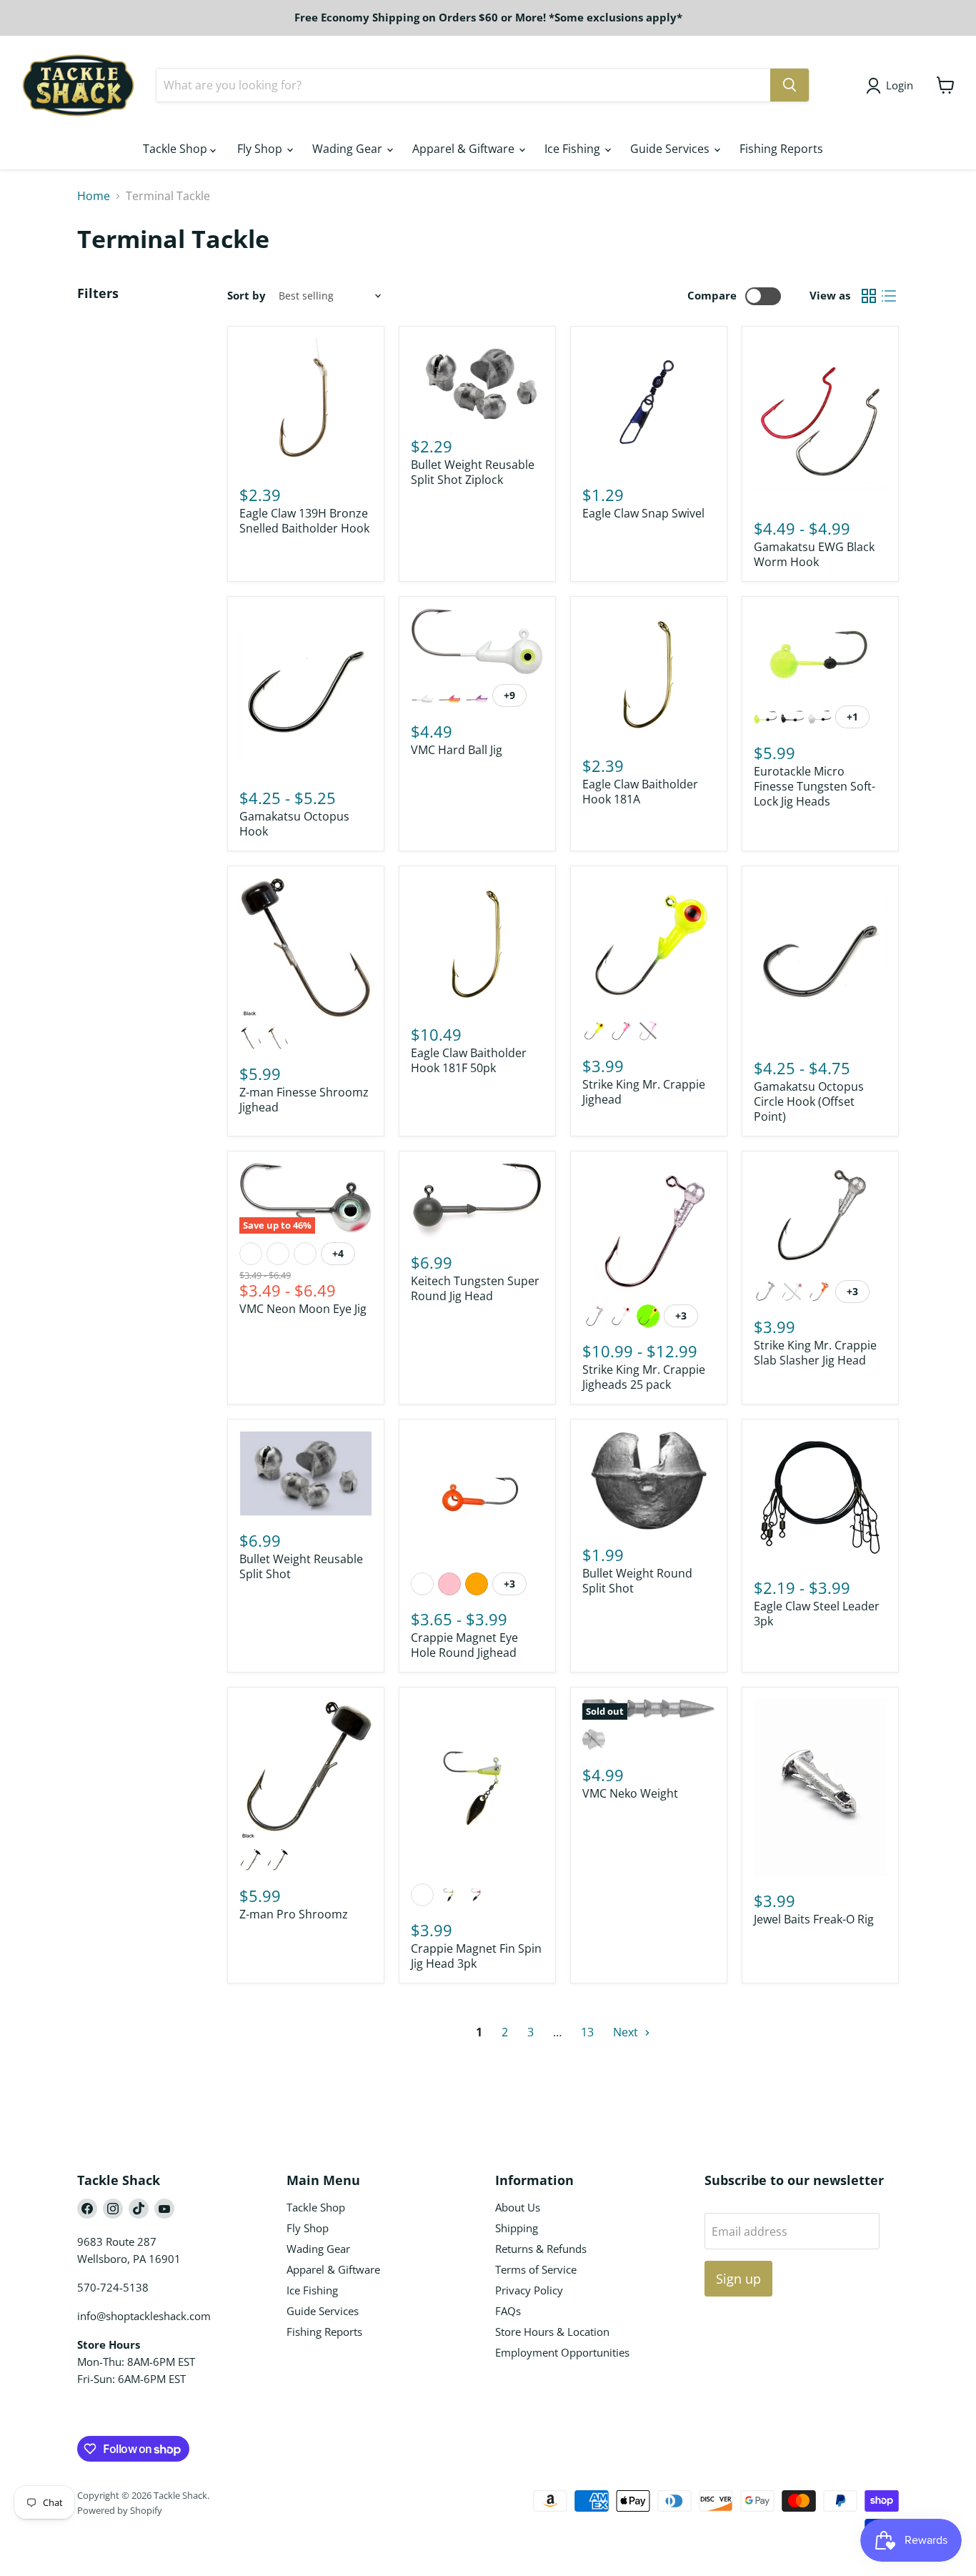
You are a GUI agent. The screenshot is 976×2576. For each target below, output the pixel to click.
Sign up (738, 2279)
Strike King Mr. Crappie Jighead (644, 1092)
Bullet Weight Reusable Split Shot (301, 1566)
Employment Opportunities (562, 2352)
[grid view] (869, 296)
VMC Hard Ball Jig (457, 750)
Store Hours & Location (552, 2332)
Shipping (517, 2228)
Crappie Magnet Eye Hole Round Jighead (464, 1645)
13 (587, 2032)
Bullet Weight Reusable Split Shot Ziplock (473, 472)
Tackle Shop (176, 149)
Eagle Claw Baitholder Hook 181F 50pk (469, 1060)
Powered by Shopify (120, 2510)
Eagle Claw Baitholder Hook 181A (640, 792)
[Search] (790, 85)
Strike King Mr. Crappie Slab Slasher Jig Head (815, 1353)
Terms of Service (536, 2269)
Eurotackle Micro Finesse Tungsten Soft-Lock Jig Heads (815, 786)
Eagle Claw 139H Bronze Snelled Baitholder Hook (304, 521)
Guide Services (671, 149)
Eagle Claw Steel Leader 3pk (817, 1614)
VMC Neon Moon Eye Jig (303, 1309)
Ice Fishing (574, 149)
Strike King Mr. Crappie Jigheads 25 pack (644, 1377)
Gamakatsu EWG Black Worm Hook (814, 554)
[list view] (889, 296)
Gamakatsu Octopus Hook (294, 824)
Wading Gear (349, 149)
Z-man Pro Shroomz (294, 1914)
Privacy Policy (529, 2290)
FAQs (508, 2311)
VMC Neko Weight (630, 1793)
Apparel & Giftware (465, 149)
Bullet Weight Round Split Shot (637, 1581)
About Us (518, 2207)
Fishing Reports (781, 149)
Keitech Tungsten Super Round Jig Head (475, 1288)
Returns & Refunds (541, 2249)
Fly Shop (261, 149)
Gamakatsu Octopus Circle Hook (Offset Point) (809, 1101)
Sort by (247, 296)
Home (94, 196)
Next (627, 2032)
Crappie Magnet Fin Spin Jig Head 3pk (476, 1956)
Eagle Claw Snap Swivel (643, 513)
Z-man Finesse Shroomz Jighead (304, 1100)
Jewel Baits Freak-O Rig (814, 1919)
